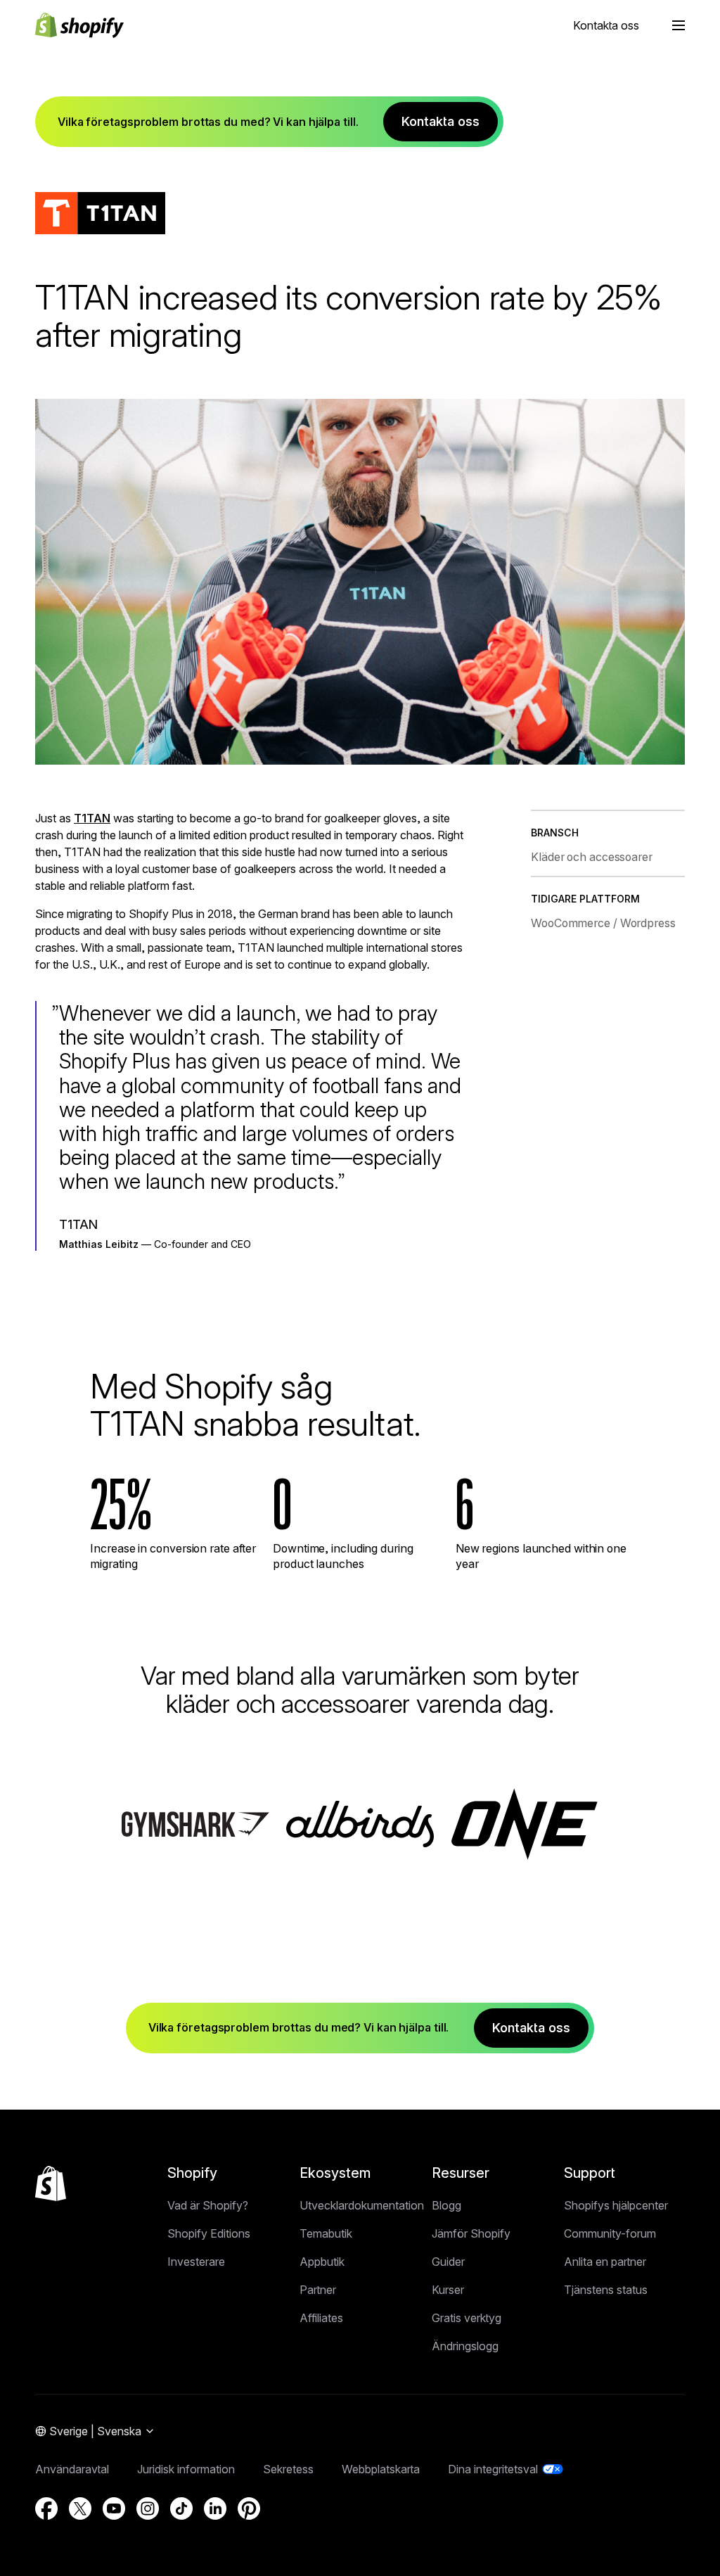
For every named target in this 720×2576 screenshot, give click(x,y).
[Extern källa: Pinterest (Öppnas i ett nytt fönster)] (249, 2508)
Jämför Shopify (471, 2233)
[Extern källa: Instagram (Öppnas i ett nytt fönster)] (148, 2508)
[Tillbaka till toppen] (51, 2183)
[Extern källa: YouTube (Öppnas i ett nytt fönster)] (114, 2508)
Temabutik (326, 2233)
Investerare (196, 2262)
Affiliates (321, 2318)
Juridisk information (186, 2469)
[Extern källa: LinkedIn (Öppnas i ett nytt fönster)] (215, 2508)
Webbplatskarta (381, 2469)
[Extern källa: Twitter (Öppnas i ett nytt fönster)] (80, 2508)
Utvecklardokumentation (362, 2205)
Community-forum (610, 2233)
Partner (318, 2290)
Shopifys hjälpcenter (616, 2205)
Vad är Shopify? (208, 2205)
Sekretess (288, 2469)
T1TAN (92, 818)
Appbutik (322, 2262)
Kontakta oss (606, 25)
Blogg (446, 2205)
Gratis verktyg (467, 2318)
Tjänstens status (606, 2290)
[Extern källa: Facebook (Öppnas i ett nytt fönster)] (46, 2508)
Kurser (448, 2290)
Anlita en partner (605, 2262)
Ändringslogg (465, 2346)
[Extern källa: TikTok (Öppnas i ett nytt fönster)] (181, 2508)
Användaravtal (72, 2469)
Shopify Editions (209, 2233)
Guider (448, 2262)
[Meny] (679, 25)
